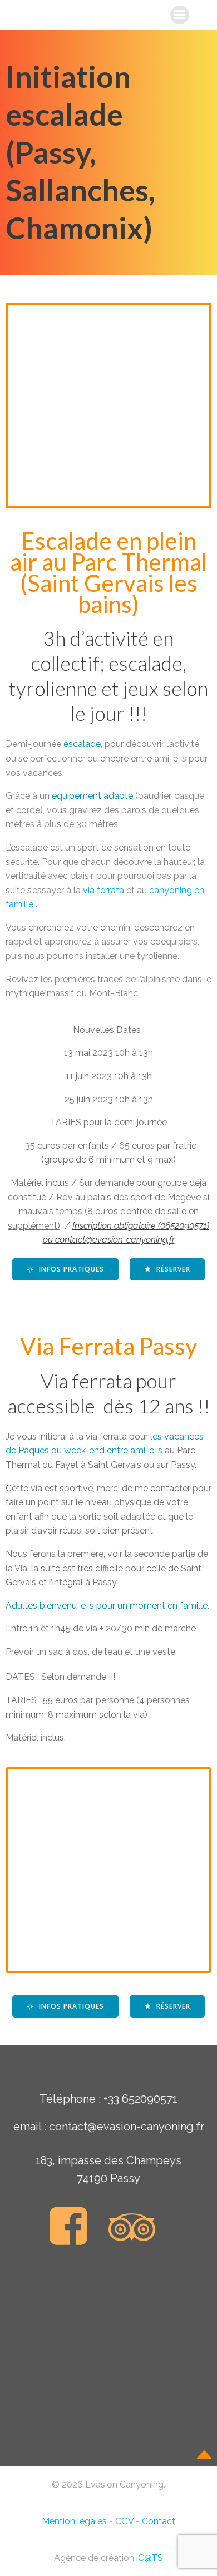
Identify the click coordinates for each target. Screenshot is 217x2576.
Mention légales (74, 2521)
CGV (124, 2521)
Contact (159, 2521)
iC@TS (150, 2558)
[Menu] (180, 15)
